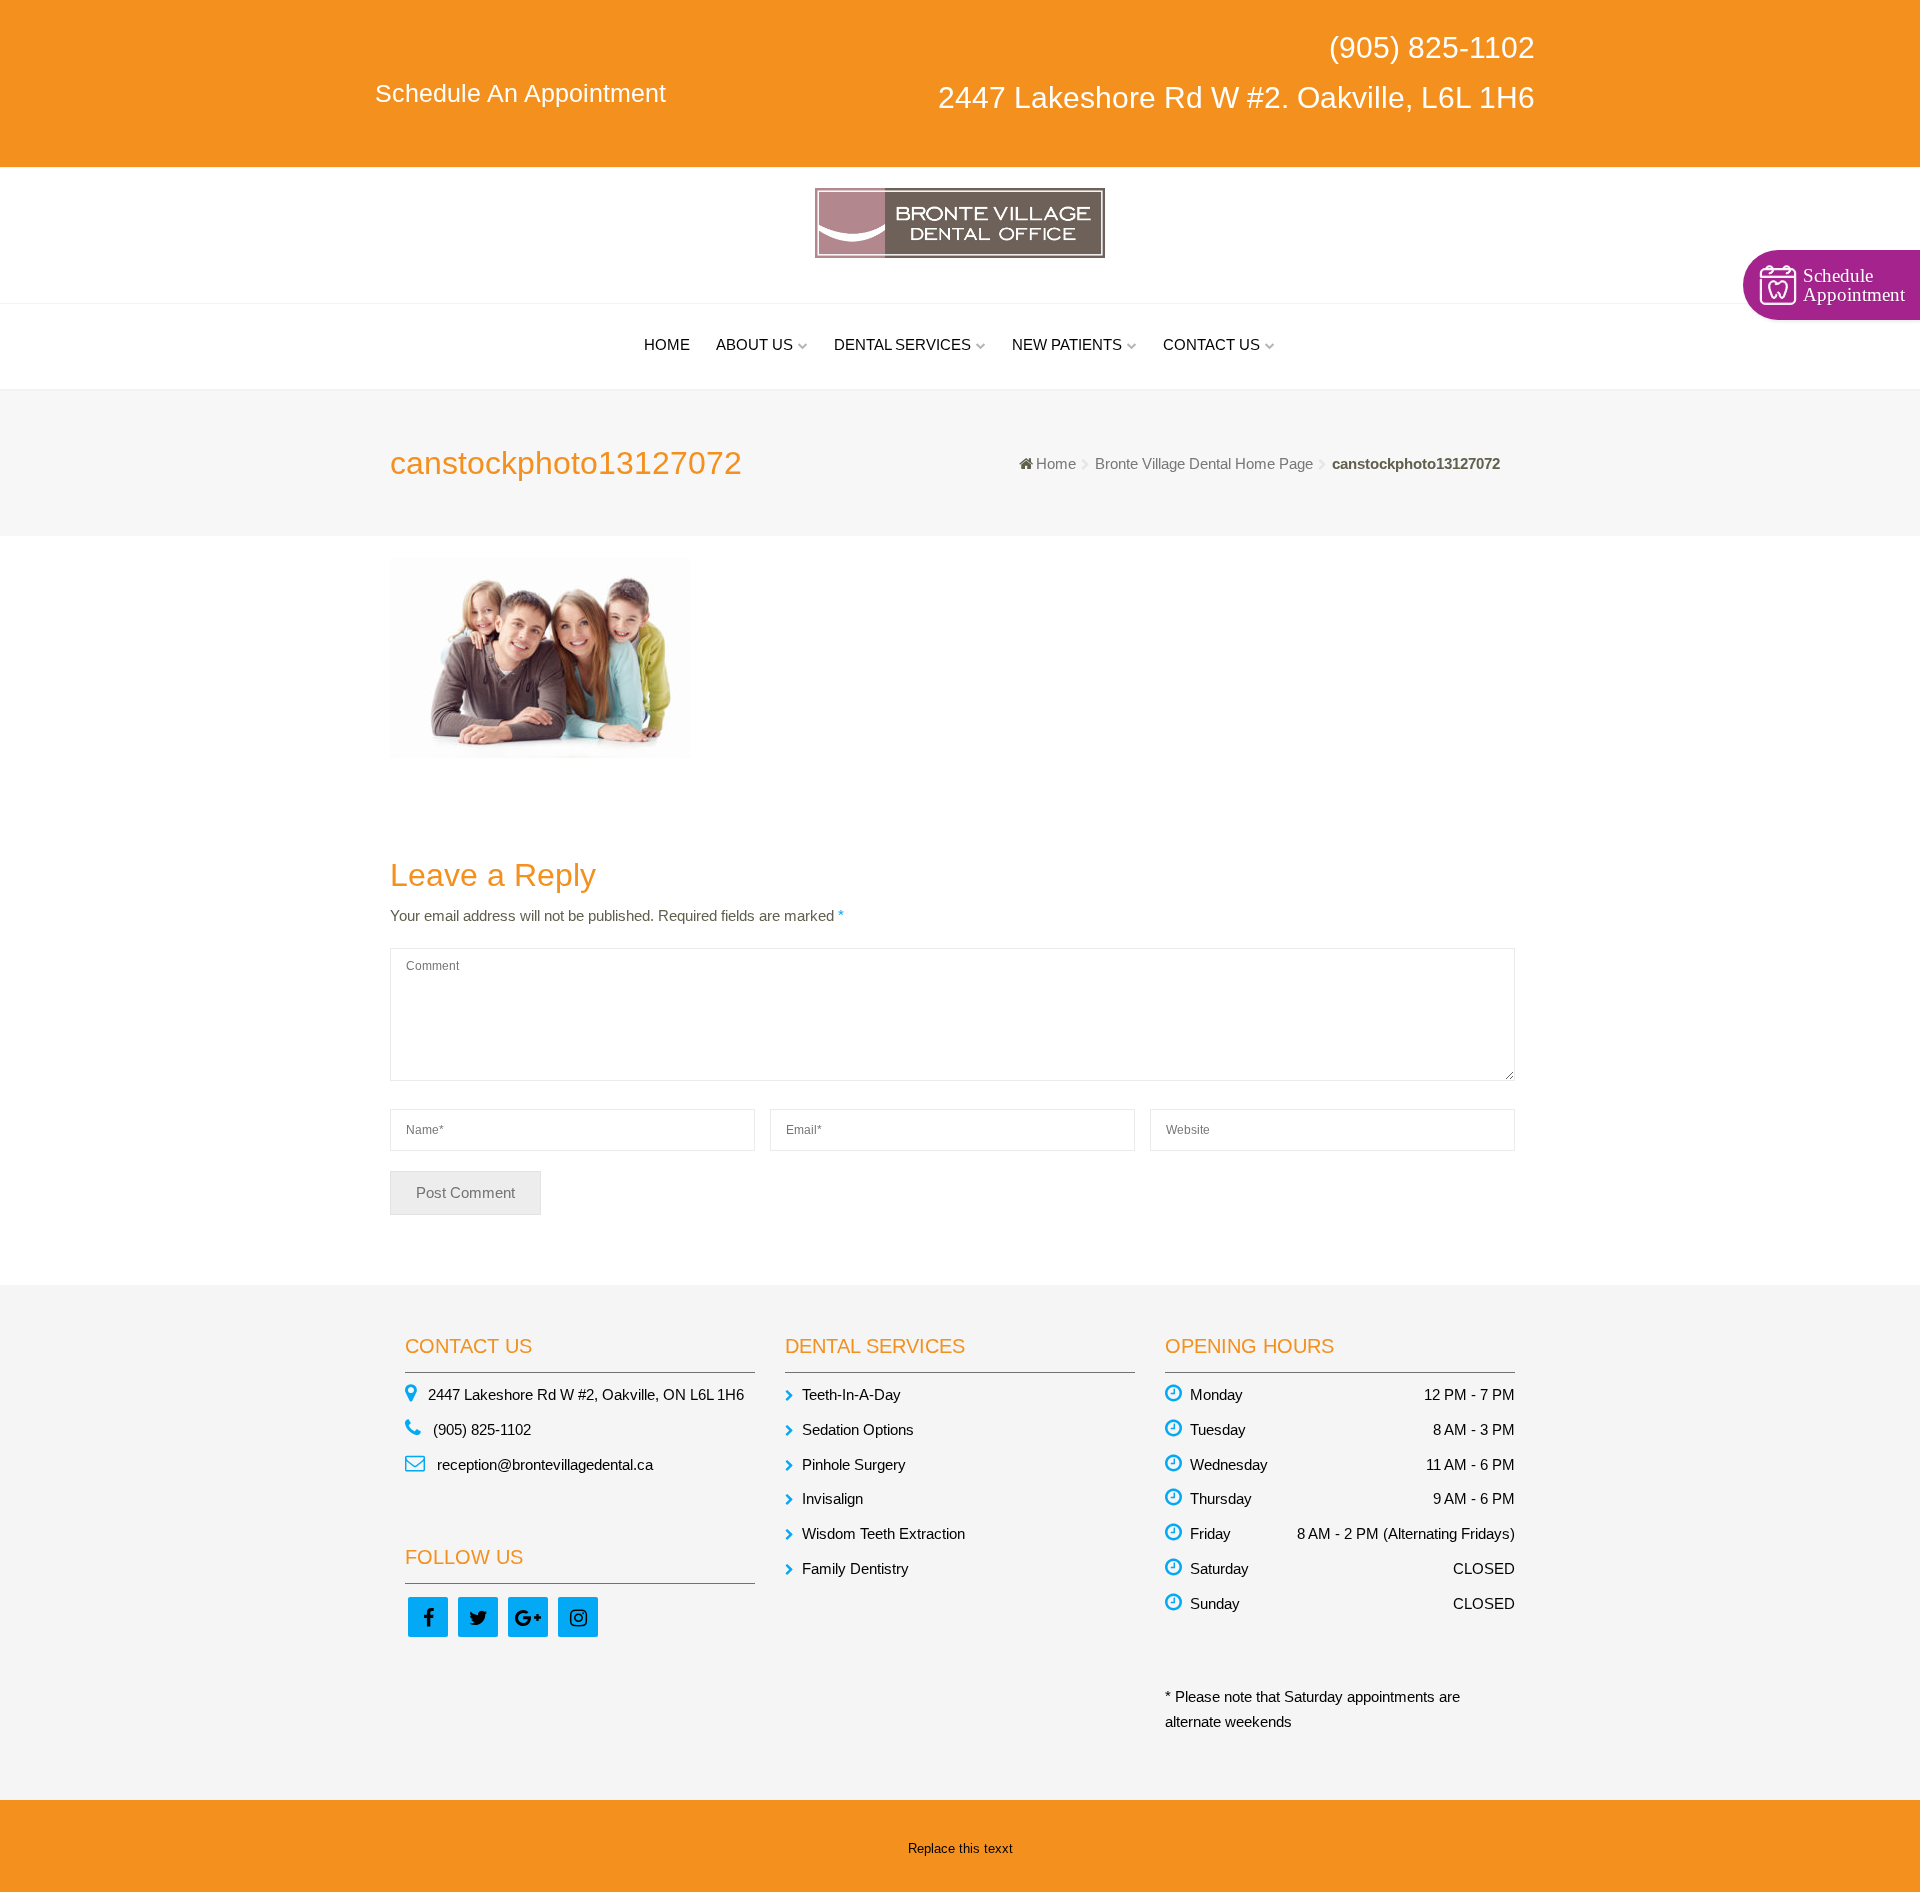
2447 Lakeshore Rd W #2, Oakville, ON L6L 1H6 (584, 1394)
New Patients (1067, 344)
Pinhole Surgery (854, 1464)
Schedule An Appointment (520, 93)
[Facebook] (428, 1617)
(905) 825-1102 (1432, 47)
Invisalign (832, 1498)
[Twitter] (478, 1617)
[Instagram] (578, 1617)
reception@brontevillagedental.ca (543, 1464)
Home (667, 344)
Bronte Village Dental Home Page (1204, 463)
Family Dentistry (855, 1568)
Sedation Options (858, 1429)
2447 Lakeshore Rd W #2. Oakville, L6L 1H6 (1236, 97)
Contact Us (1211, 344)
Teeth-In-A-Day (851, 1394)
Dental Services (902, 344)
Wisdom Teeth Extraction (883, 1533)
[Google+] (528, 1617)
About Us (754, 344)
